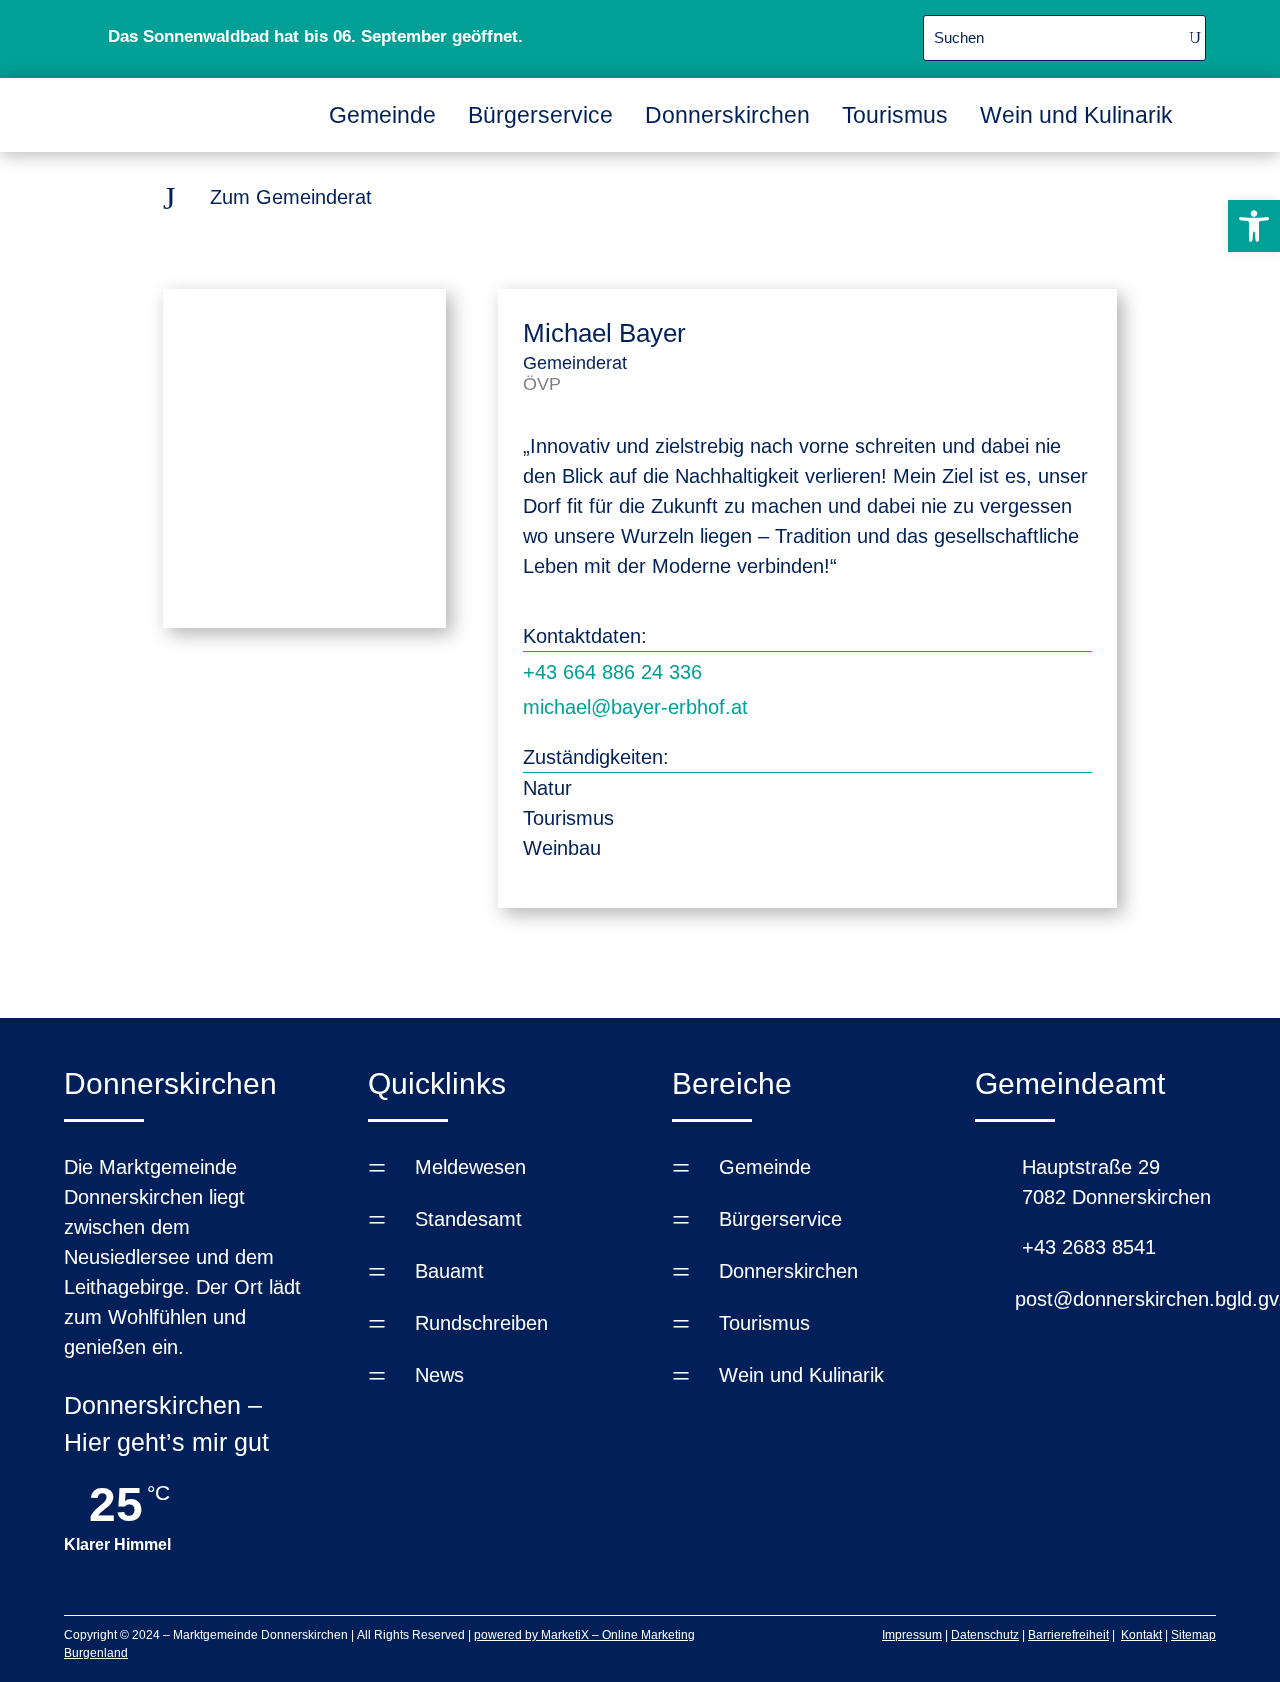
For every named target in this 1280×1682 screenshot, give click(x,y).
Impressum (912, 1635)
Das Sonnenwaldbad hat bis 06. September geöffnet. (315, 36)
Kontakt (1141, 1635)
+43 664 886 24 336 (612, 672)
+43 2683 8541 (1089, 1247)
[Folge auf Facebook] (734, 35)
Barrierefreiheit (1068, 1635)
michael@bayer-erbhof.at (635, 707)
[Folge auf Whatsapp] (782, 35)
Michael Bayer (604, 333)
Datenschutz (985, 1635)
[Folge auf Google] (830, 35)
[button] (1254, 226)
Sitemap (1193, 1635)
